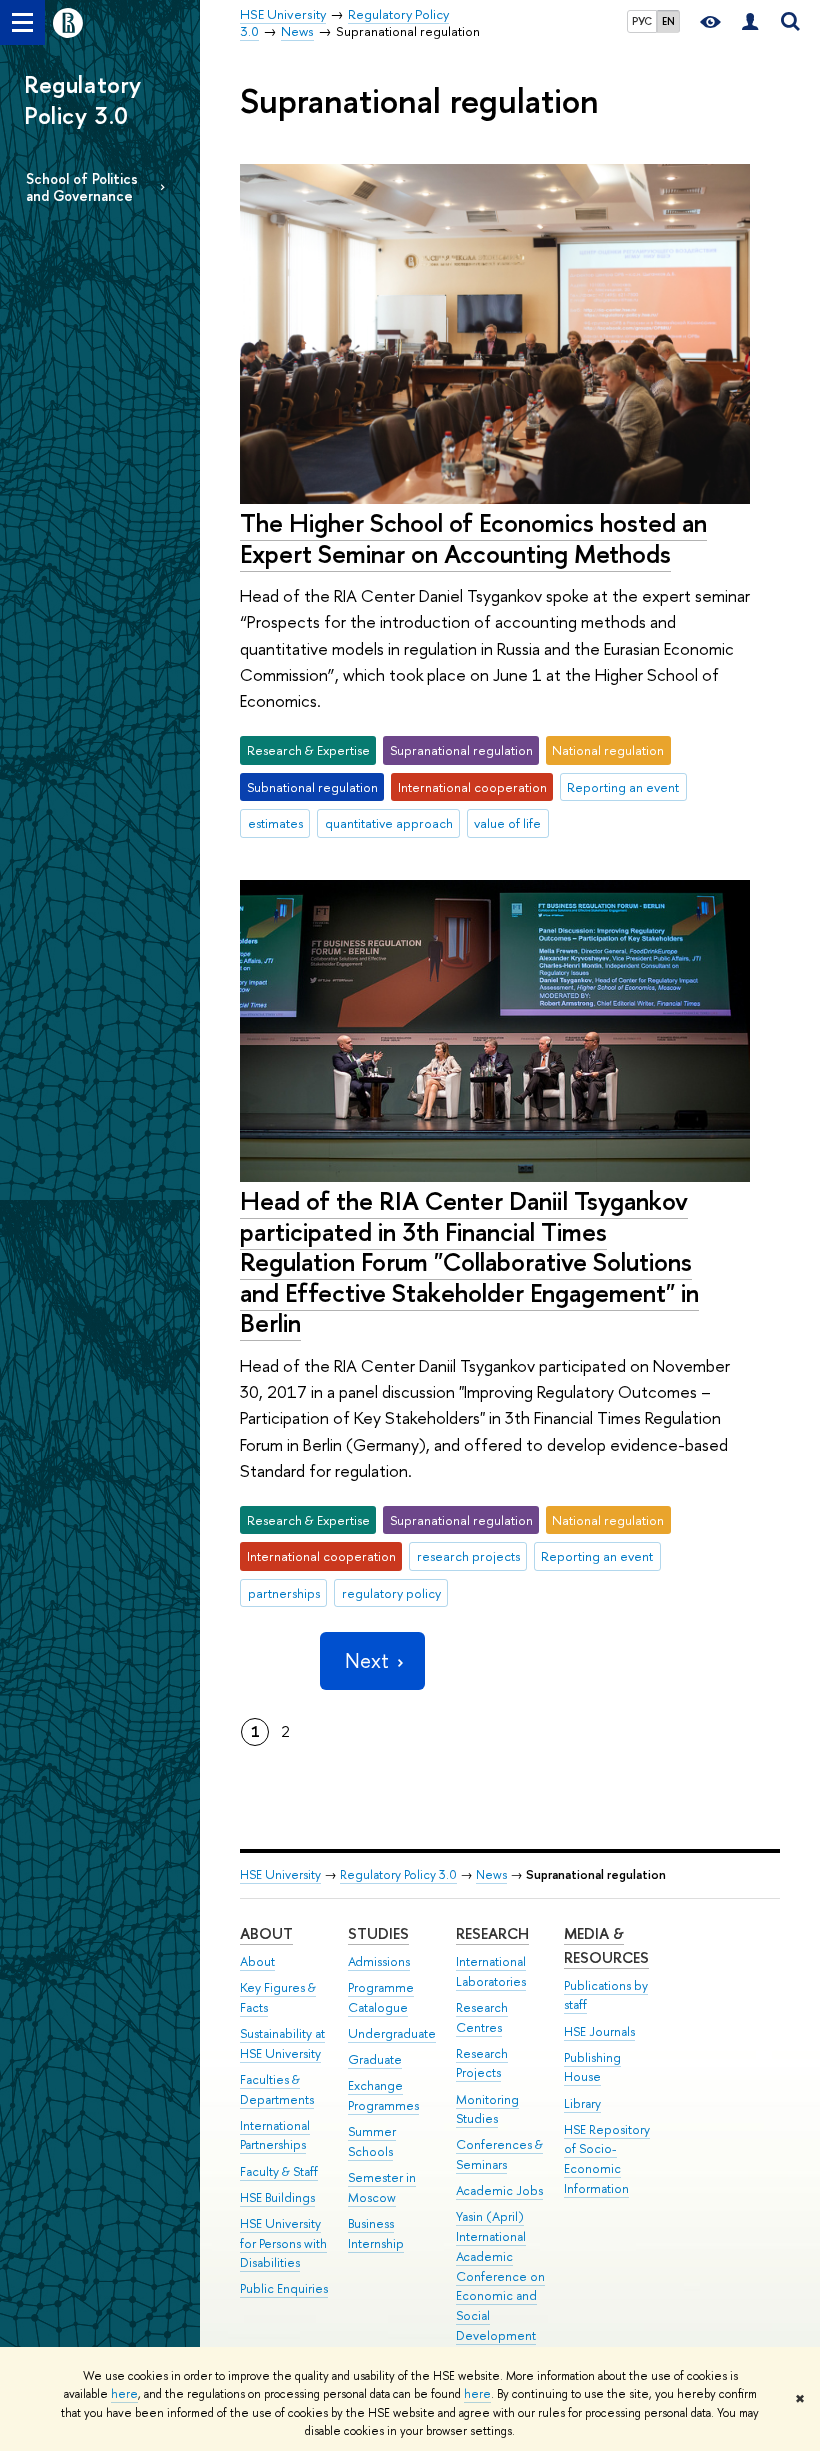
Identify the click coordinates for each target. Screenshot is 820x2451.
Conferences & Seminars (499, 2154)
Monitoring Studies (487, 2109)
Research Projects (482, 2063)
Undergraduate (392, 2033)
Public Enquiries (284, 2288)
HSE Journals (599, 2031)
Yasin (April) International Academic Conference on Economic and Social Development (500, 2276)
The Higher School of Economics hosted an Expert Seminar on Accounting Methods (473, 538)
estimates (275, 823)
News (491, 1874)
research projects (468, 1556)
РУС (642, 21)
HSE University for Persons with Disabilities (283, 2243)
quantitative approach (389, 823)
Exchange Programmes (383, 2095)
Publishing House (592, 2067)
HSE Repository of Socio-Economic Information (607, 2159)
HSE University (280, 1874)
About (266, 1933)
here (124, 2394)
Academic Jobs (499, 2190)
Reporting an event (623, 787)
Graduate (375, 2059)
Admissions (379, 1961)
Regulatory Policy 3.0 (83, 99)
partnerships (284, 1593)
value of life (507, 823)
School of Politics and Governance (82, 187)
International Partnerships (275, 2135)
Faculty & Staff (279, 2171)
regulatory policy (391, 1593)
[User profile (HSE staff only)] (750, 22)
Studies (378, 1933)
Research (492, 1933)
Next (367, 1660)
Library (582, 2103)
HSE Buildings (277, 2197)
